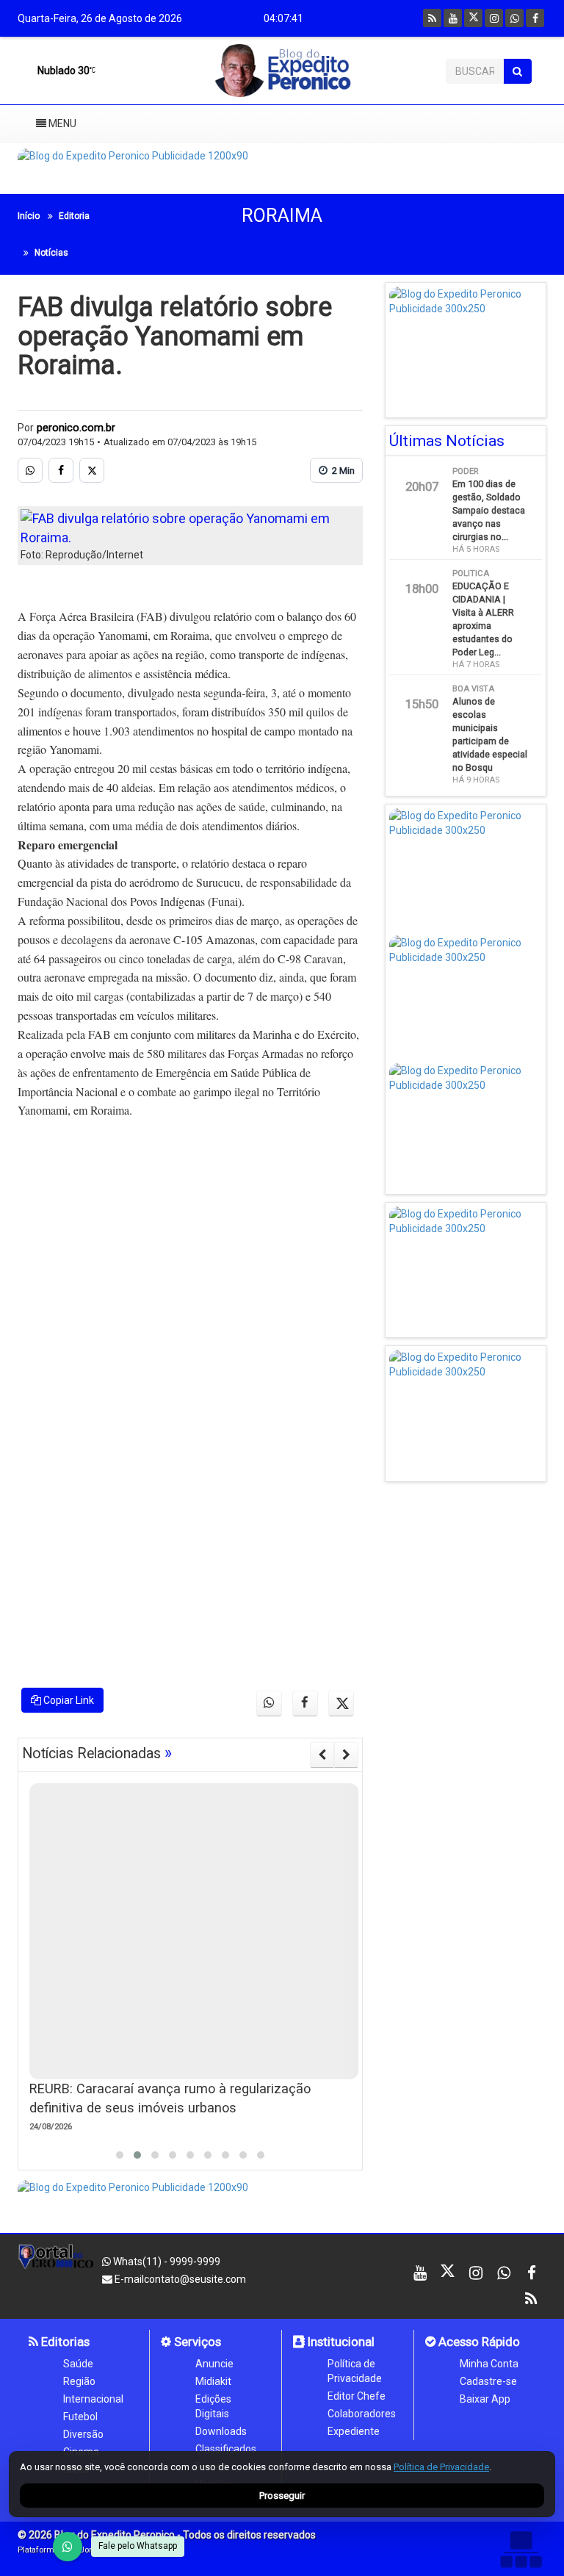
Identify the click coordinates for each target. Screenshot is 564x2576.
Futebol (80, 2417)
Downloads (221, 2431)
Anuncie (214, 2364)
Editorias (64, 2342)
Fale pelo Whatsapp (138, 2546)
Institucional (340, 2342)
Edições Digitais (213, 2406)
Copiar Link (68, 1700)
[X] (473, 18)
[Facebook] (535, 18)
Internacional (93, 2399)
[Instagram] (494, 18)
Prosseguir (282, 2496)
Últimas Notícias (447, 441)
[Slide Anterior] (322, 1755)
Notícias (51, 253)
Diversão (83, 2434)
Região (79, 2381)
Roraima (282, 216)
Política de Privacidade (355, 2371)
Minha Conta (489, 2364)
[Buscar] (517, 71)
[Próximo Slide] (346, 1755)
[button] (120, 2155)
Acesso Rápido (478, 2342)
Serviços (196, 2342)
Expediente (354, 2431)
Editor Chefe (357, 2396)
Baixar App (485, 2399)
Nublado (62, 71)
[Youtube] (453, 18)
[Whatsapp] (514, 18)
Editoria (74, 216)
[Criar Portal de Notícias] (521, 2549)
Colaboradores (362, 2414)
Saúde (78, 2364)
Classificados (226, 2449)
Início (29, 216)
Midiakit (213, 2381)
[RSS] (432, 18)
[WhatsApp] (68, 2547)
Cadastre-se (488, 2381)
